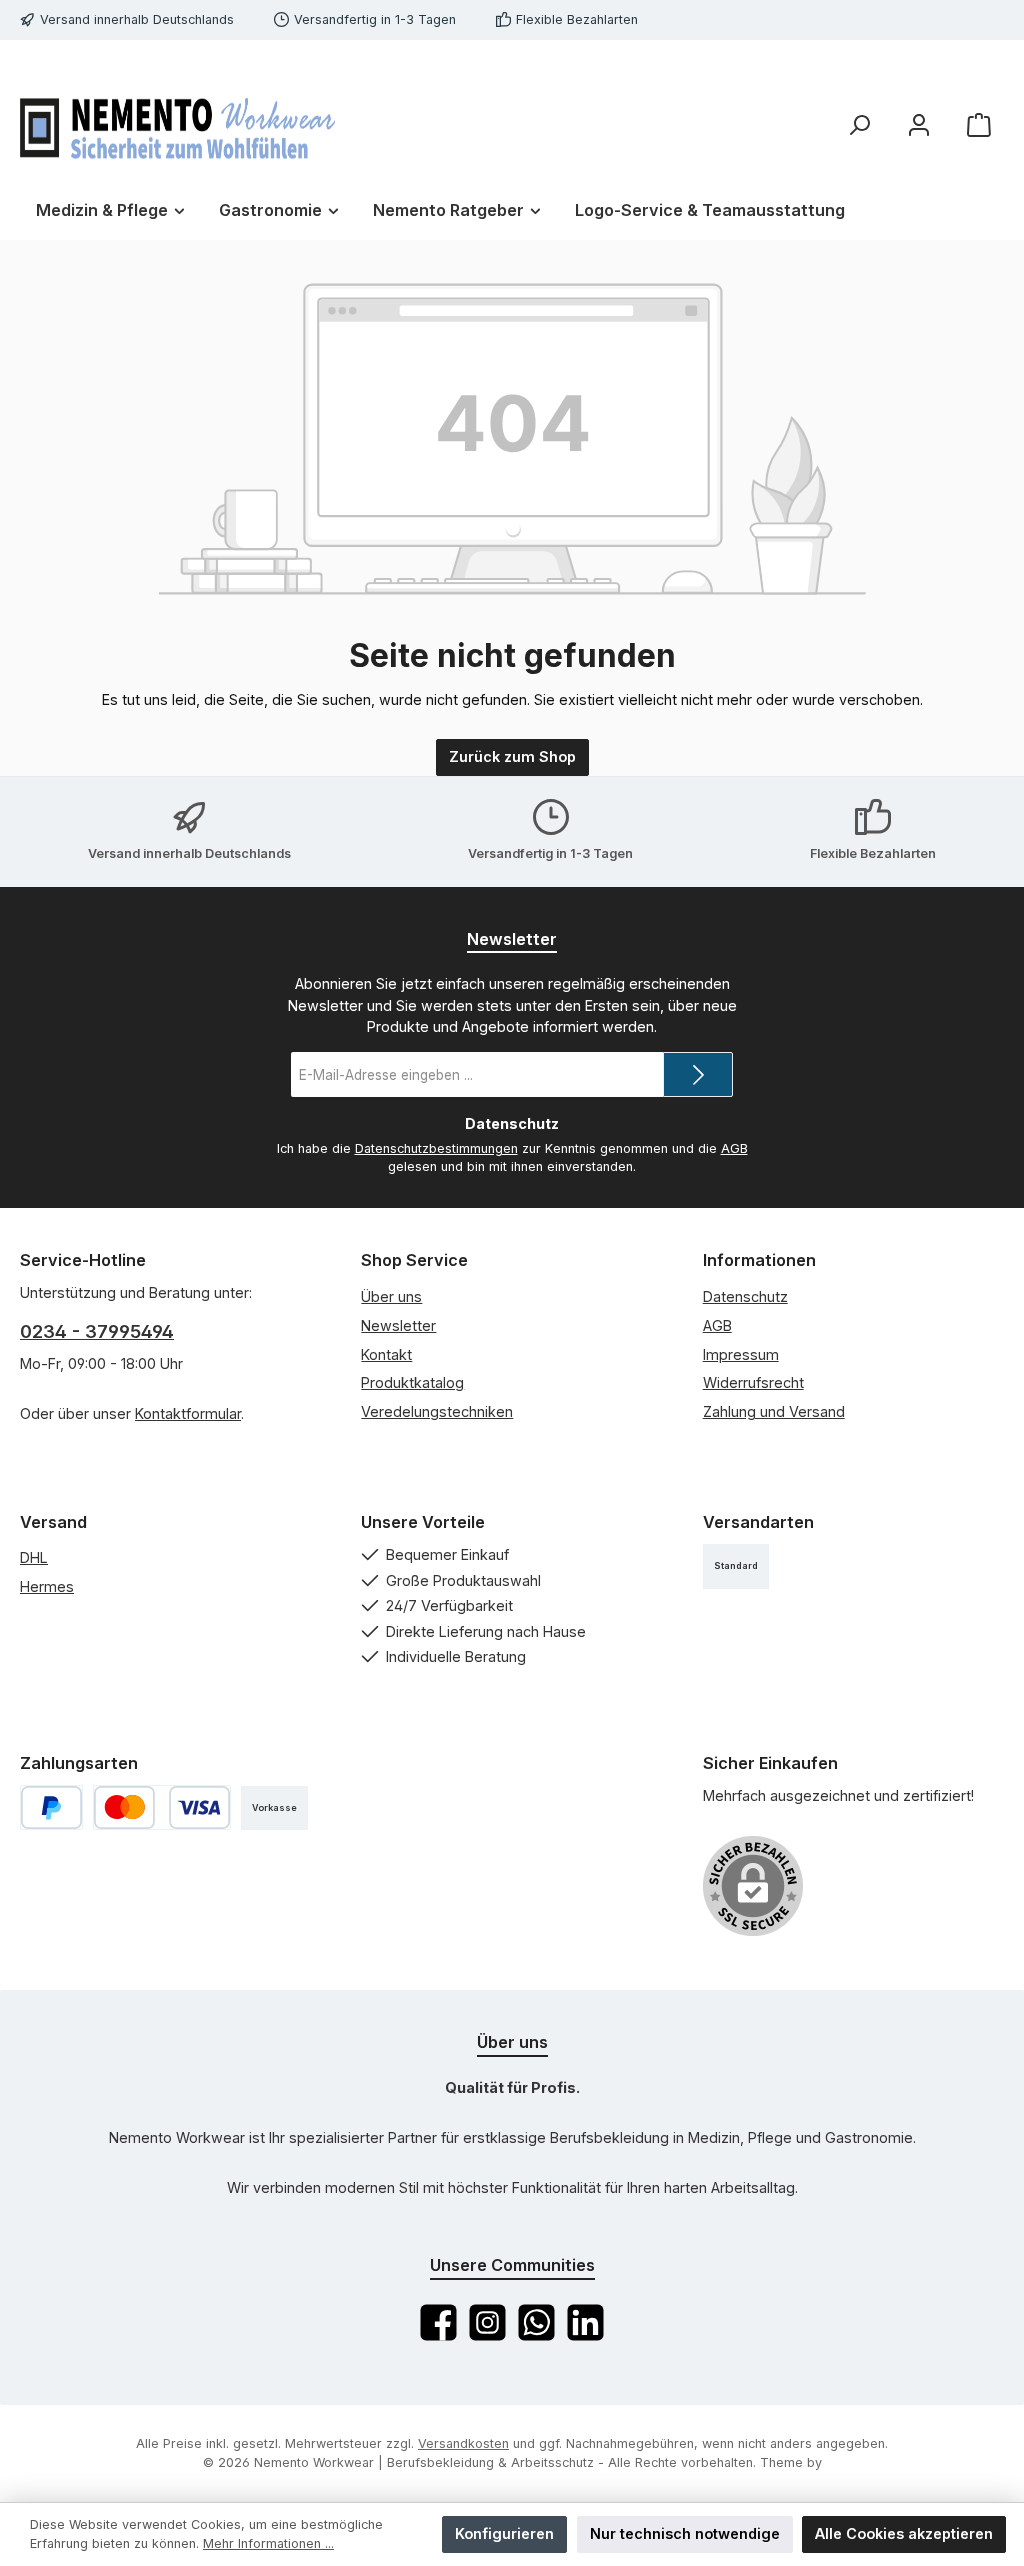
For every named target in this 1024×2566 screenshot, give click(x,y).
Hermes (47, 1586)
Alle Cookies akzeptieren (904, 2533)
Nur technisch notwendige (685, 2533)
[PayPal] (51, 1807)
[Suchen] (859, 125)
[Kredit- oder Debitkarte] (162, 1807)
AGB (734, 1148)
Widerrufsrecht (753, 1382)
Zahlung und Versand (774, 1411)
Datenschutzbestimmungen (436, 1148)
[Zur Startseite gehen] (177, 125)
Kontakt (386, 1354)
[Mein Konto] (919, 125)
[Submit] (698, 1074)
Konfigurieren (504, 2533)
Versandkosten (463, 2443)
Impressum (741, 1354)
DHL (34, 1557)
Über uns (391, 1296)
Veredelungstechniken (437, 1411)
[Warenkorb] (979, 125)
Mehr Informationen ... (268, 2543)
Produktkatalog (412, 1382)
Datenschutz (745, 1296)
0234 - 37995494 (97, 1331)
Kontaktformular (188, 1413)
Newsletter (398, 1325)
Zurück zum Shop (512, 756)
